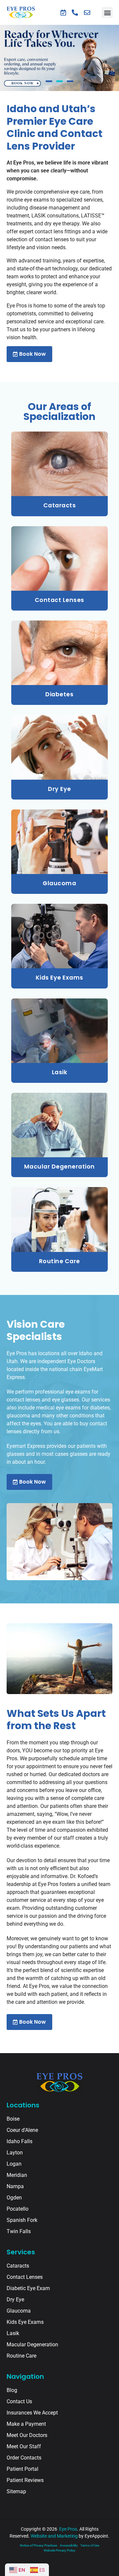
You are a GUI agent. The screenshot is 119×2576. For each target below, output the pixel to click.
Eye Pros (68, 2529)
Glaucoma (59, 883)
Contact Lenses (59, 600)
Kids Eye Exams (59, 978)
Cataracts (60, 505)
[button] (107, 12)
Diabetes (59, 694)
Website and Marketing (54, 2536)
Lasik (60, 1072)
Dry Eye (59, 789)
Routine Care (59, 1261)
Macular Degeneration (59, 1167)
